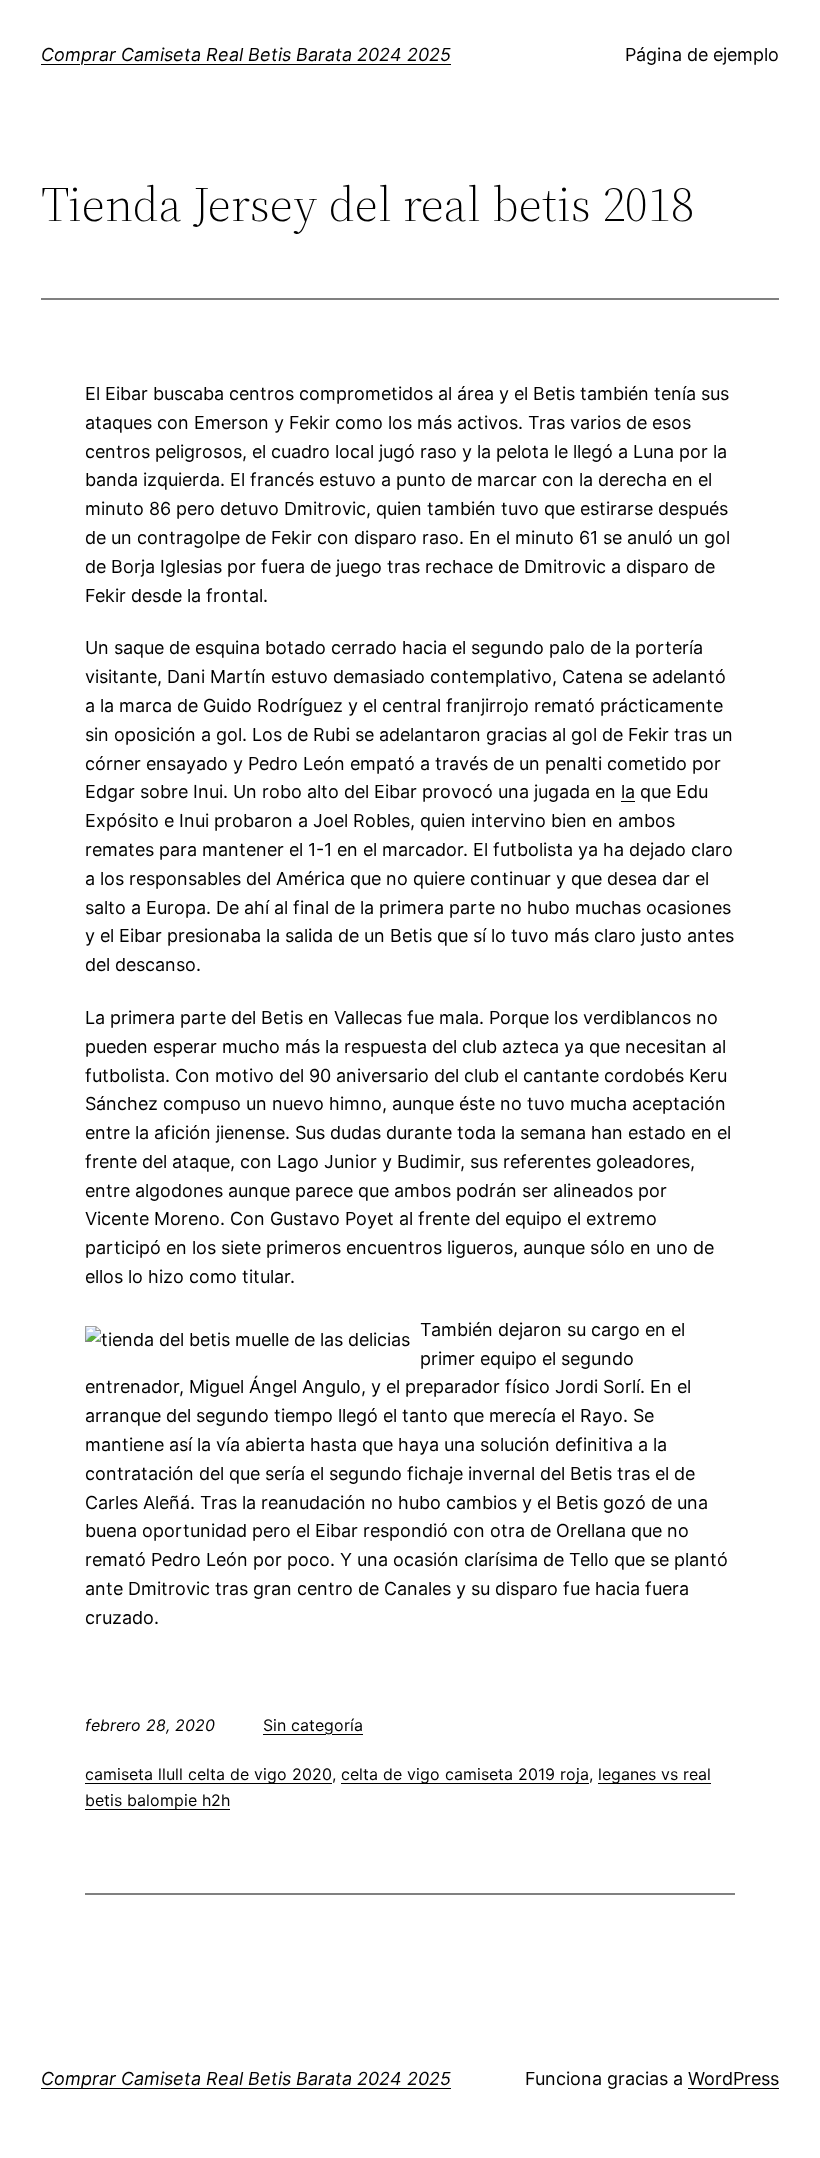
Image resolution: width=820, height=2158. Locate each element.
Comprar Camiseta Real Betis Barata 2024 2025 (246, 54)
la (628, 791)
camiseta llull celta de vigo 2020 (208, 1774)
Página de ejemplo (702, 54)
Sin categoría (313, 1725)
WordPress (733, 2078)
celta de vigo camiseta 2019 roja (465, 1774)
